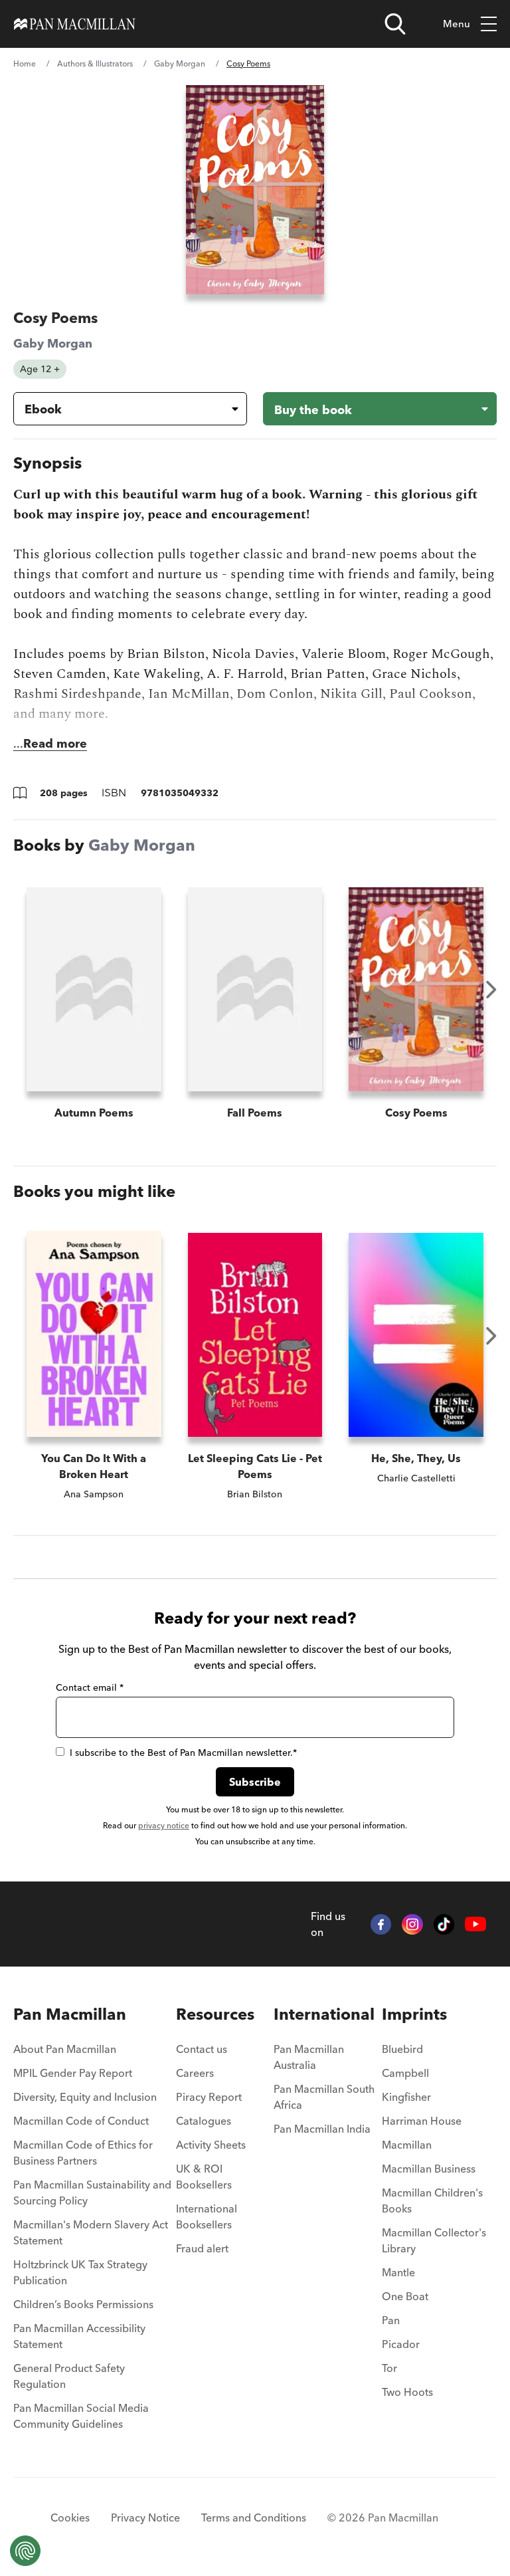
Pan (391, 2320)
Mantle (398, 2272)
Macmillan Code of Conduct (81, 2121)
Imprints (414, 2014)
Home (25, 63)
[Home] (75, 24)
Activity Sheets (211, 2145)
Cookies (70, 2518)
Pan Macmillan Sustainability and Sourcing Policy (92, 2193)
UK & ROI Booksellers (204, 2177)
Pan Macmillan (70, 2014)
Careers (195, 2073)
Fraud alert (202, 2248)
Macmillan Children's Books (432, 2200)
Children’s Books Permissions (83, 2304)
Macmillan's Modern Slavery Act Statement (91, 2232)
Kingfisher (406, 2097)
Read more (55, 743)
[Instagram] (412, 1925)
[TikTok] (444, 1925)
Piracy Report (209, 2097)
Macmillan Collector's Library (434, 2240)
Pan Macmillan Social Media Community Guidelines (81, 2416)
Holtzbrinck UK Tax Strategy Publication (80, 2272)
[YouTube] (475, 1924)
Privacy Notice (145, 2518)
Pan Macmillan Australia (309, 2057)
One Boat (405, 2296)
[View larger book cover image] (255, 190)
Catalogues (204, 2121)
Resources (215, 2014)
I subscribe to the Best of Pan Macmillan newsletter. (183, 1753)
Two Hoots (407, 2392)
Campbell (405, 2073)
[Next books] (491, 990)
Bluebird (402, 2049)
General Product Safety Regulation (69, 2376)
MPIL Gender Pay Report (73, 2073)
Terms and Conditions (254, 2518)
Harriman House (422, 2121)
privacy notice (164, 1825)
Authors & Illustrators (95, 63)
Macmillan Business (429, 2169)
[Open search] (395, 24)
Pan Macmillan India (322, 2129)
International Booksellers (207, 2216)
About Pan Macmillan (65, 2049)
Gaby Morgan (180, 63)
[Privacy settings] (25, 2551)
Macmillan (407, 2145)
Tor (389, 2368)
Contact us (202, 2049)
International (324, 2014)
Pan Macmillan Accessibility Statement (79, 2336)
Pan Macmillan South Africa (324, 2097)
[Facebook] (381, 1925)
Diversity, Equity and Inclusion (85, 2097)
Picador (401, 2344)
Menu (457, 24)
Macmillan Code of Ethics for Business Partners (83, 2153)
